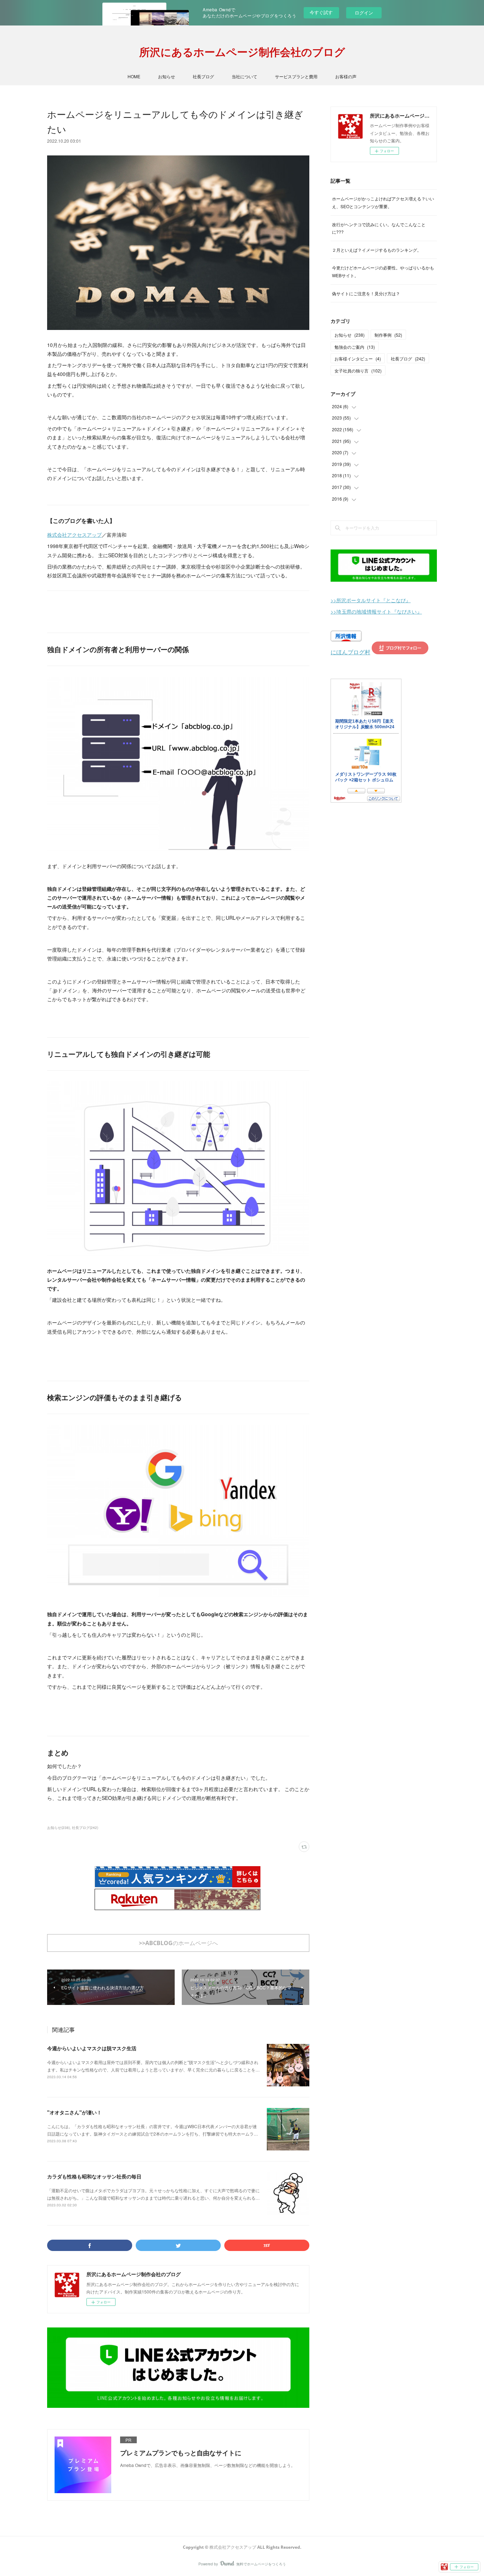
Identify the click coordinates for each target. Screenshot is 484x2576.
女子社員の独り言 (358, 371)
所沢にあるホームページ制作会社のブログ (242, 52)
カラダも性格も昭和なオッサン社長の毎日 (94, 2176)
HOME (134, 76)
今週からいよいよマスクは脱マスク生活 (92, 2048)
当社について (244, 76)
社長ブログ (203, 76)
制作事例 (388, 335)
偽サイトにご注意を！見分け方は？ (366, 293)
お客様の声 (346, 76)
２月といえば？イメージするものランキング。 (377, 250)
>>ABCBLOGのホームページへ (178, 1943)
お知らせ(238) (58, 1828)
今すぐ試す (321, 12)
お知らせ (167, 76)
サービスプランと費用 (296, 76)
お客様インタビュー (358, 358)
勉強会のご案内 (355, 347)
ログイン (364, 13)
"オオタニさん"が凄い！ (74, 2112)
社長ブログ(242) (85, 1828)
